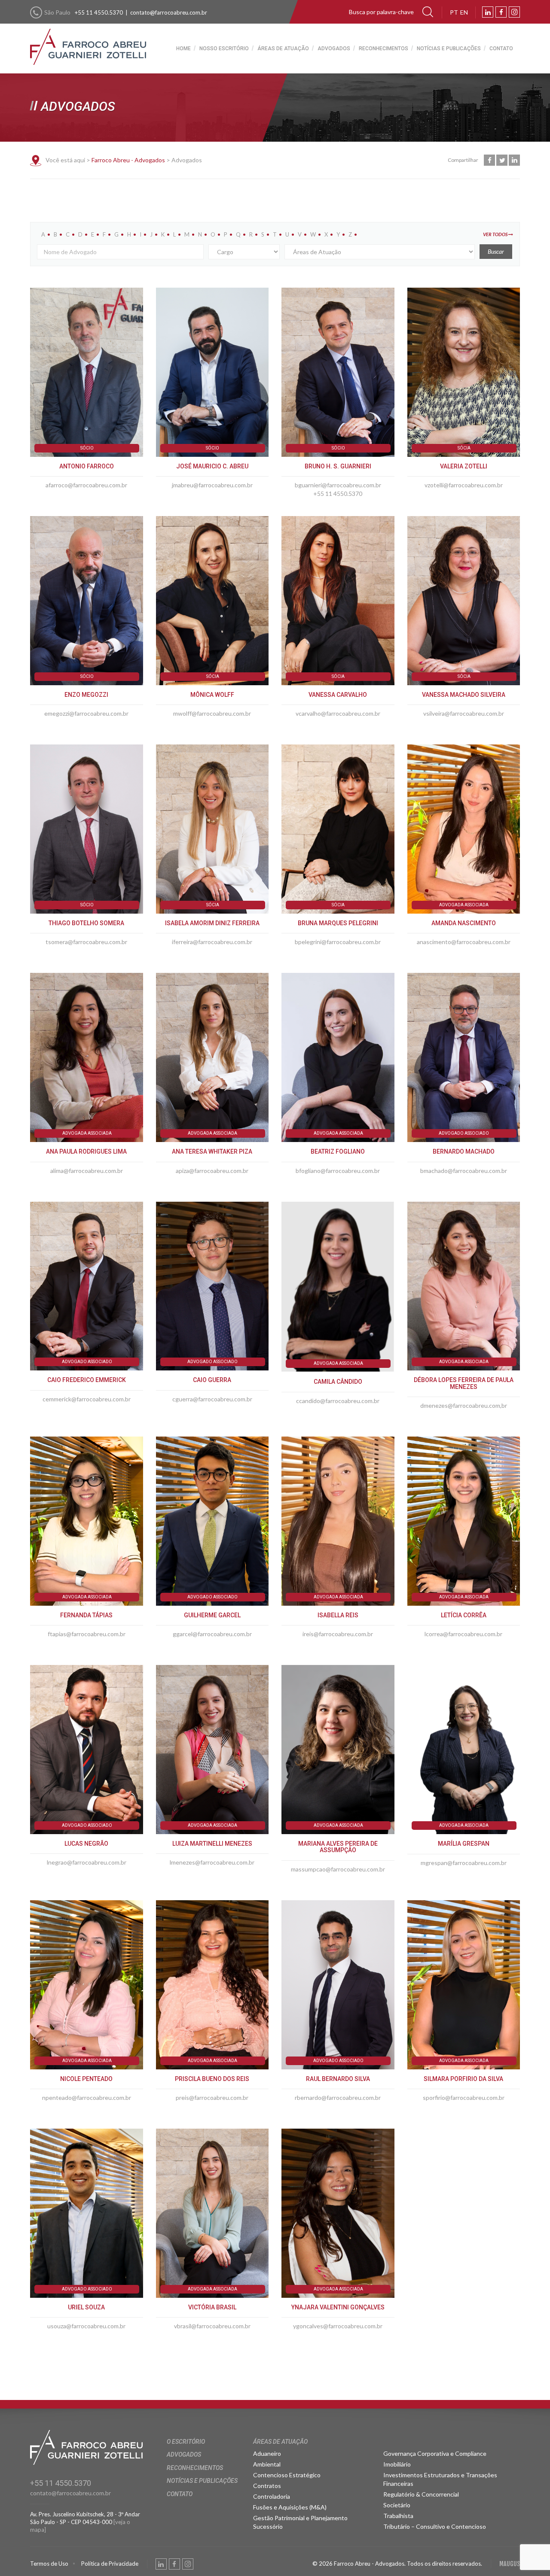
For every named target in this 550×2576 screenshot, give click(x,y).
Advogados (334, 49)
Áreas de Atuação (283, 49)
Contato (501, 49)
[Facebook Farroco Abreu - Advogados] (501, 12)
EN (464, 12)
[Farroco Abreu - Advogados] (88, 39)
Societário (397, 2505)
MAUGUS (510, 2564)
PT (454, 12)
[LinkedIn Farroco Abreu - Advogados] (488, 12)
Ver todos (496, 234)
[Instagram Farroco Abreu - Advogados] (514, 12)
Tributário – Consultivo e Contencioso (435, 2526)
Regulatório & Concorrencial (421, 2494)
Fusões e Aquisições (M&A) (290, 2507)
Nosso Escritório (224, 49)
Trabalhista (398, 2516)
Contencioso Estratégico (287, 2475)
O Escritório (186, 2442)
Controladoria (272, 2496)
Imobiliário (397, 2464)
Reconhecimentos (383, 49)
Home (183, 49)
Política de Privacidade (110, 2564)
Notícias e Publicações (449, 49)
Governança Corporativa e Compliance (435, 2453)
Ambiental (267, 2464)
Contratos (267, 2486)
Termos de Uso (49, 2564)
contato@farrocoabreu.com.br (169, 12)
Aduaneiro (267, 2453)
